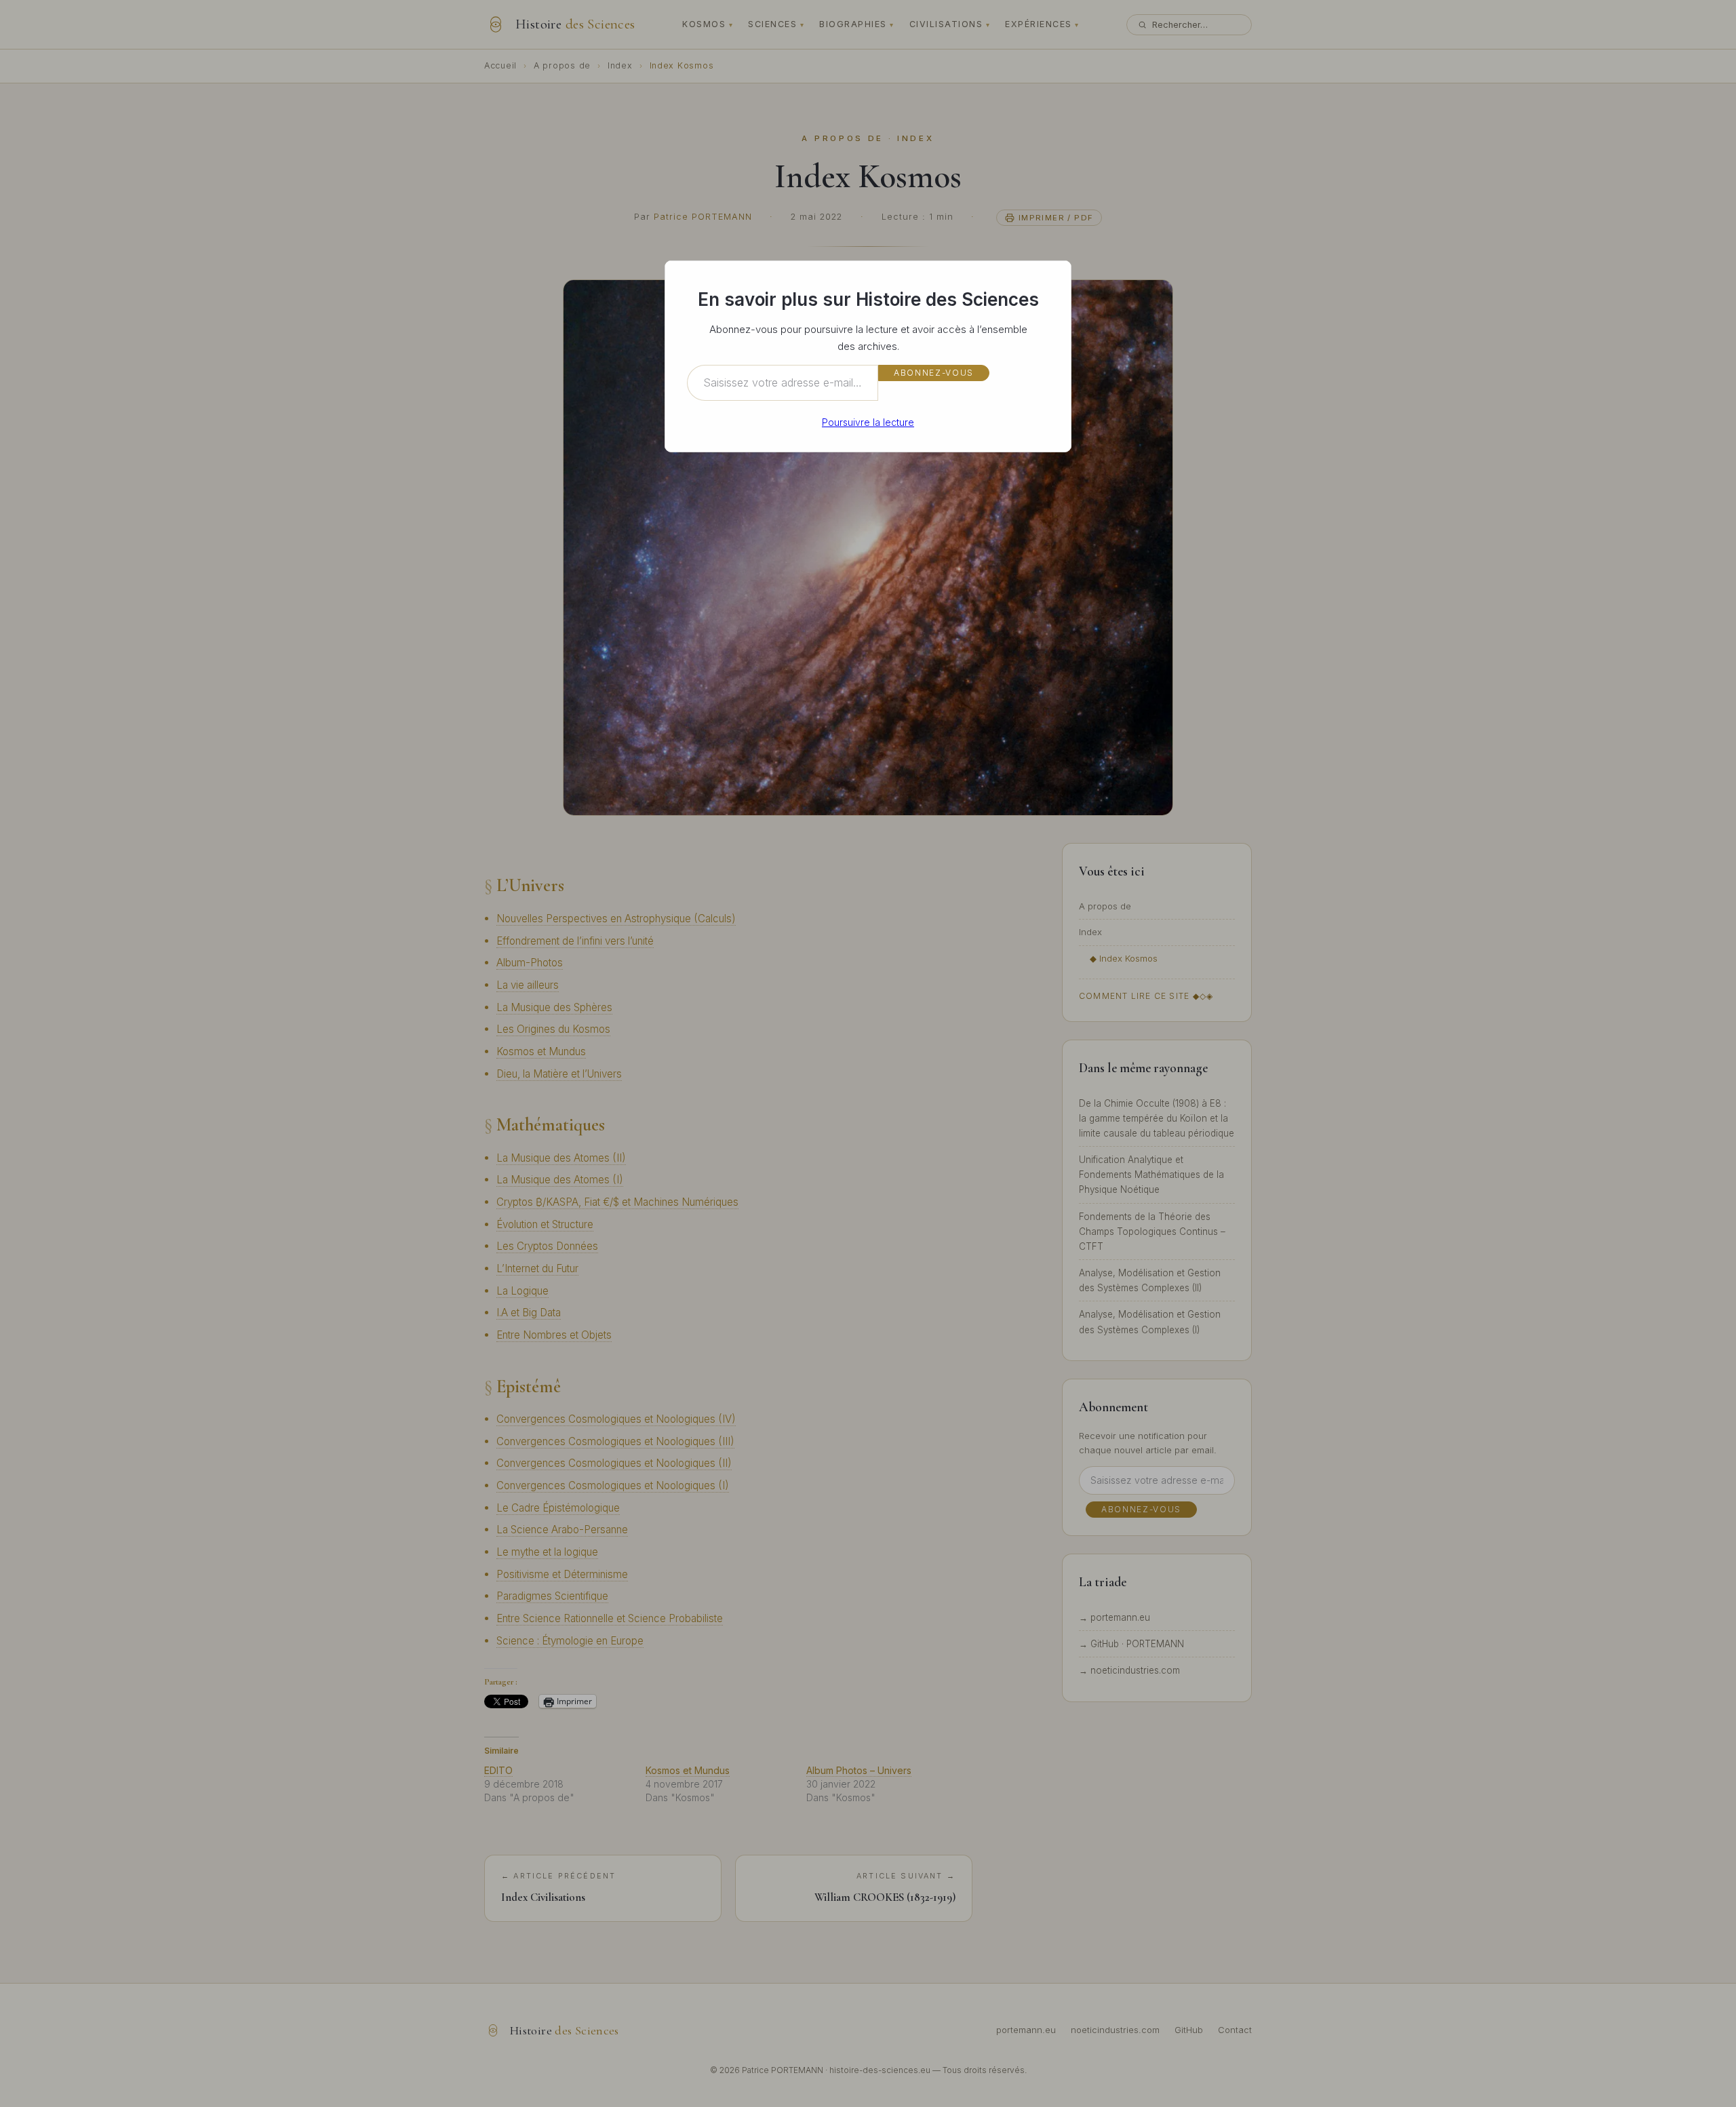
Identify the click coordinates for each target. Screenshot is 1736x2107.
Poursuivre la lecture (868, 422)
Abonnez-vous (934, 373)
